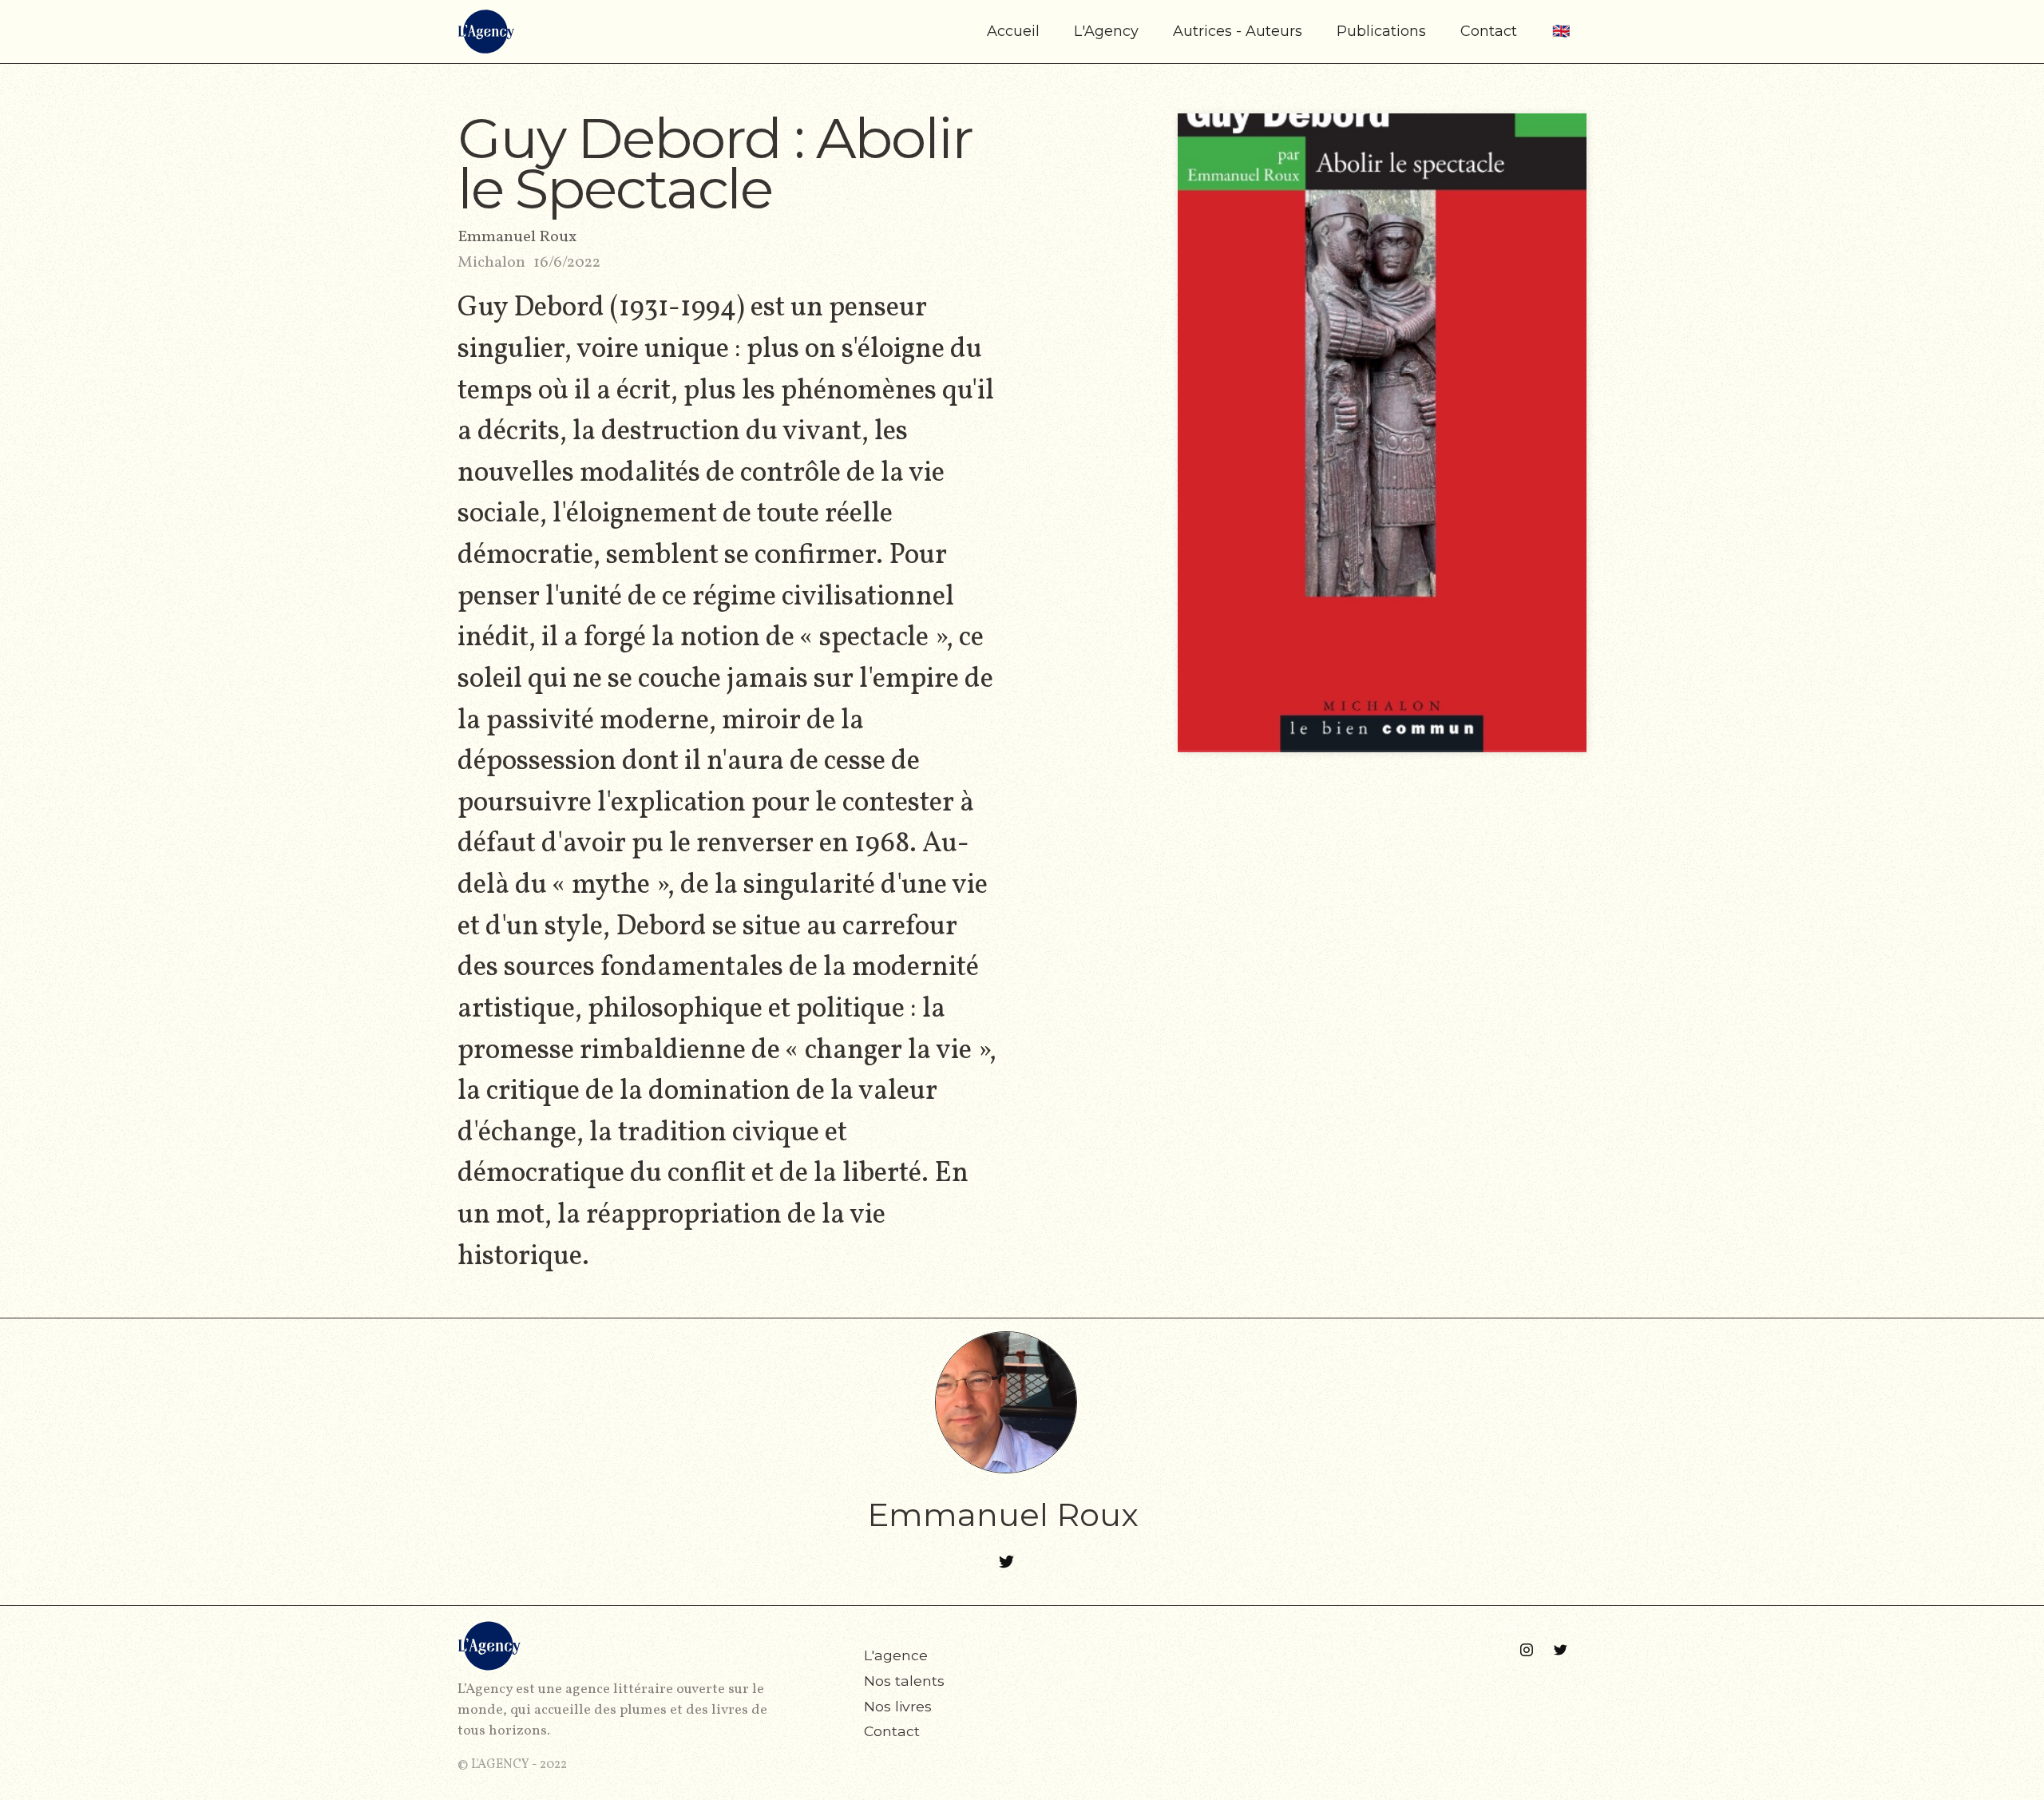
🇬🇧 (1561, 31)
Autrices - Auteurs (1238, 31)
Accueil (1013, 31)
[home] (486, 32)
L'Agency (1106, 31)
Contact (1489, 31)
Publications (1381, 31)
